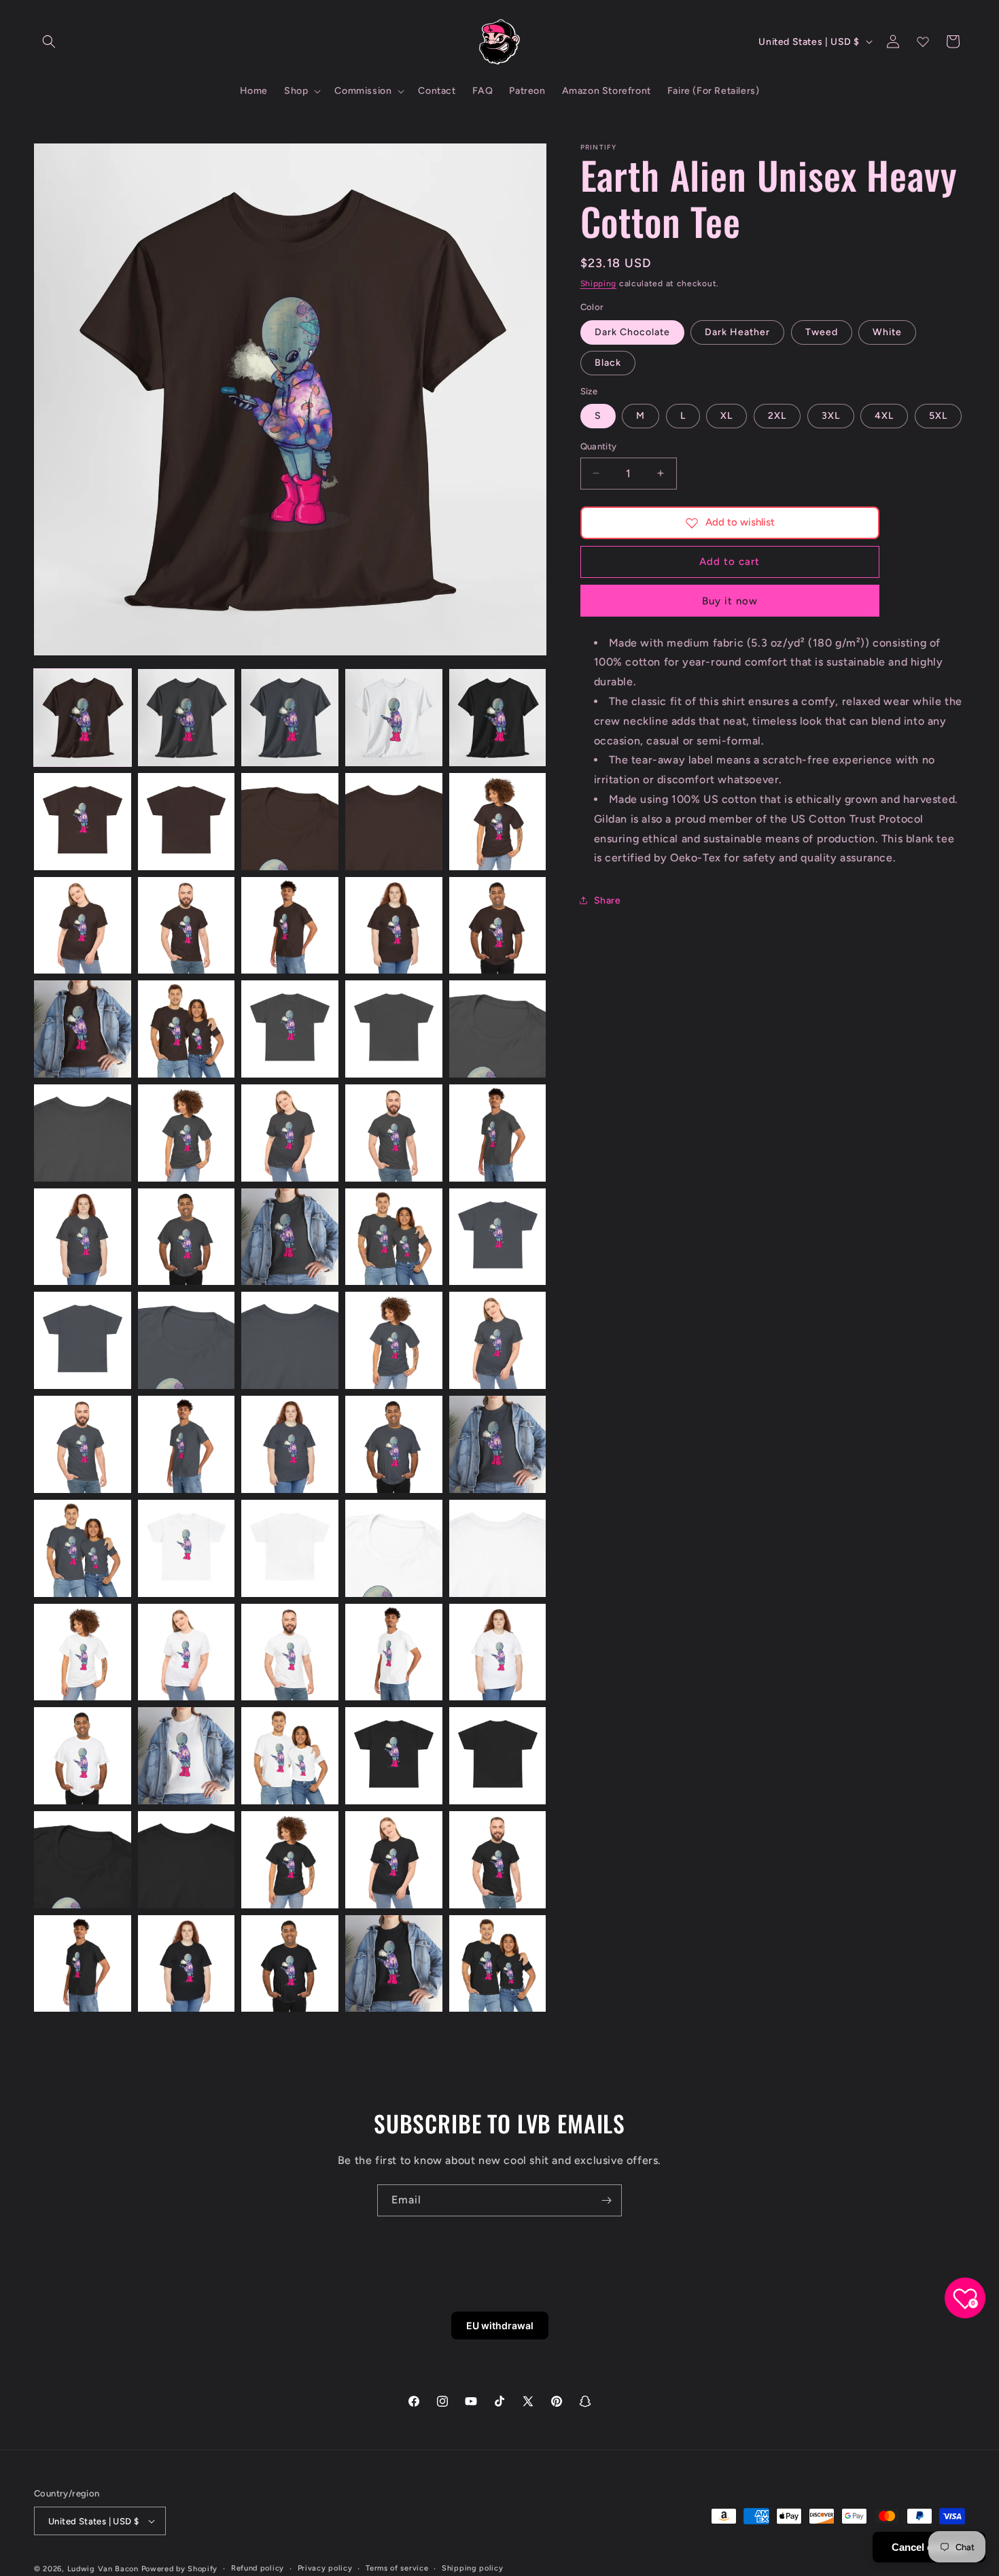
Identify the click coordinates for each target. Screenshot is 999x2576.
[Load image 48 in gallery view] (290, 1652)
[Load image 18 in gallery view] (290, 1029)
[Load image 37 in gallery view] (187, 1444)
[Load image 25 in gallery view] (498, 1133)
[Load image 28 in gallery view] (290, 1237)
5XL (938, 416)
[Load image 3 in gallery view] (290, 718)
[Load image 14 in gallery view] (394, 926)
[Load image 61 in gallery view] (83, 1964)
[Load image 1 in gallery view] (83, 718)
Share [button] (608, 900)
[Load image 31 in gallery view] (83, 1340)
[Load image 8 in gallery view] (290, 822)
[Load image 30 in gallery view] (498, 1237)
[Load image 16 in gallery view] (83, 1029)
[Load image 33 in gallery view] (290, 1340)
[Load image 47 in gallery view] (187, 1652)
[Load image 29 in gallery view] (394, 1237)
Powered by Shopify (180, 2569)
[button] (49, 41)
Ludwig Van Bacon (103, 2569)
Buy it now (730, 601)
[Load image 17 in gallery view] (187, 1029)
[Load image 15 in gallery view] (498, 926)
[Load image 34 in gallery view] (394, 1340)
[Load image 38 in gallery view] (290, 1444)
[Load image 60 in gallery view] (498, 1860)
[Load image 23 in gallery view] (290, 1133)
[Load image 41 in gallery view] (83, 1548)
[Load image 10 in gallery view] (498, 822)
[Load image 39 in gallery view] (394, 1444)
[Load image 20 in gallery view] (498, 1029)
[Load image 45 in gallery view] (498, 1548)
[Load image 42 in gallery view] (187, 1548)
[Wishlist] (923, 41)
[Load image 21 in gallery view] (83, 1133)
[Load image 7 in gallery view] (187, 822)
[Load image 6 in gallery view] (83, 822)
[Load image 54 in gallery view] (394, 1756)
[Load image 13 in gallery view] (290, 926)
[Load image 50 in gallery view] (498, 1652)
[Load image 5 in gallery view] (498, 718)
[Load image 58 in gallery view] (290, 1860)
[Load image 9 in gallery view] (394, 822)
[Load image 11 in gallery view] (83, 926)
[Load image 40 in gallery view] (498, 1444)
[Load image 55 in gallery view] (498, 1756)
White (887, 332)
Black (608, 363)
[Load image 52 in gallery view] (187, 1756)
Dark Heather (737, 332)
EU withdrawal (500, 2325)
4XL (884, 416)
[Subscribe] (606, 2200)
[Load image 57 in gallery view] (187, 1860)
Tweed (822, 332)
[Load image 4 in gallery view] (394, 718)
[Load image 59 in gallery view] (394, 1860)
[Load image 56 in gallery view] (83, 1860)
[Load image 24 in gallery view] (394, 1133)
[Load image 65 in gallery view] (498, 1964)
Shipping (599, 284)
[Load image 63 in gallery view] (290, 1964)
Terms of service (397, 2568)
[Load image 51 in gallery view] (83, 1756)
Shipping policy (473, 2568)
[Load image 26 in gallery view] (83, 1237)
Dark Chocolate (632, 332)
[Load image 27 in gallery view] (187, 1237)
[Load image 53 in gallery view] (290, 1756)
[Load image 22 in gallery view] (187, 1133)
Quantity (599, 446)
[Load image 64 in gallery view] (394, 1964)
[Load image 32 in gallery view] (187, 1340)
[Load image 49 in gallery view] (394, 1652)
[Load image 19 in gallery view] (394, 1029)
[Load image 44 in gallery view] (394, 1548)
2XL (777, 416)
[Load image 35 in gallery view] (498, 1340)
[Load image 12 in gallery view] (187, 926)
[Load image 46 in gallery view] (83, 1652)
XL (726, 416)
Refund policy (258, 2568)
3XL (831, 416)
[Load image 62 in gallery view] (187, 1964)
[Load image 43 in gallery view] (290, 1548)
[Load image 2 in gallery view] (187, 718)
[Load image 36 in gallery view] (83, 1444)
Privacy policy (325, 2568)
